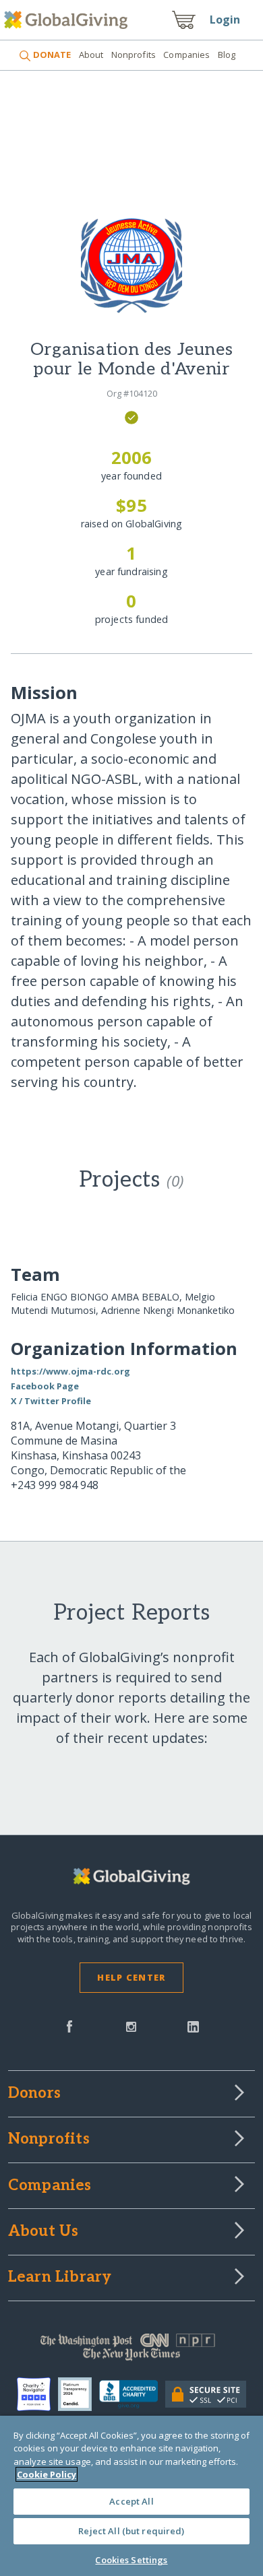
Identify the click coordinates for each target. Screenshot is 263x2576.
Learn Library (60, 2278)
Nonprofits (134, 55)
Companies (186, 55)
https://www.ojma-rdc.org (70, 1371)
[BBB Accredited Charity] (132, 2395)
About (91, 55)
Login (225, 20)
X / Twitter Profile (51, 1401)
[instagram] (131, 2025)
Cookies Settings (131, 2560)
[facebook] (69, 2025)
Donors (34, 2094)
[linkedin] (193, 2025)
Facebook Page (45, 1386)
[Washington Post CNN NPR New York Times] (132, 2350)
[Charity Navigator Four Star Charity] (37, 2394)
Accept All (131, 2501)
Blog (227, 55)
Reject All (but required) (131, 2531)
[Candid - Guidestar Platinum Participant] (79, 2394)
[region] (131, 2496)
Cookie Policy (47, 2474)
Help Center (131, 1977)
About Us (43, 2232)
